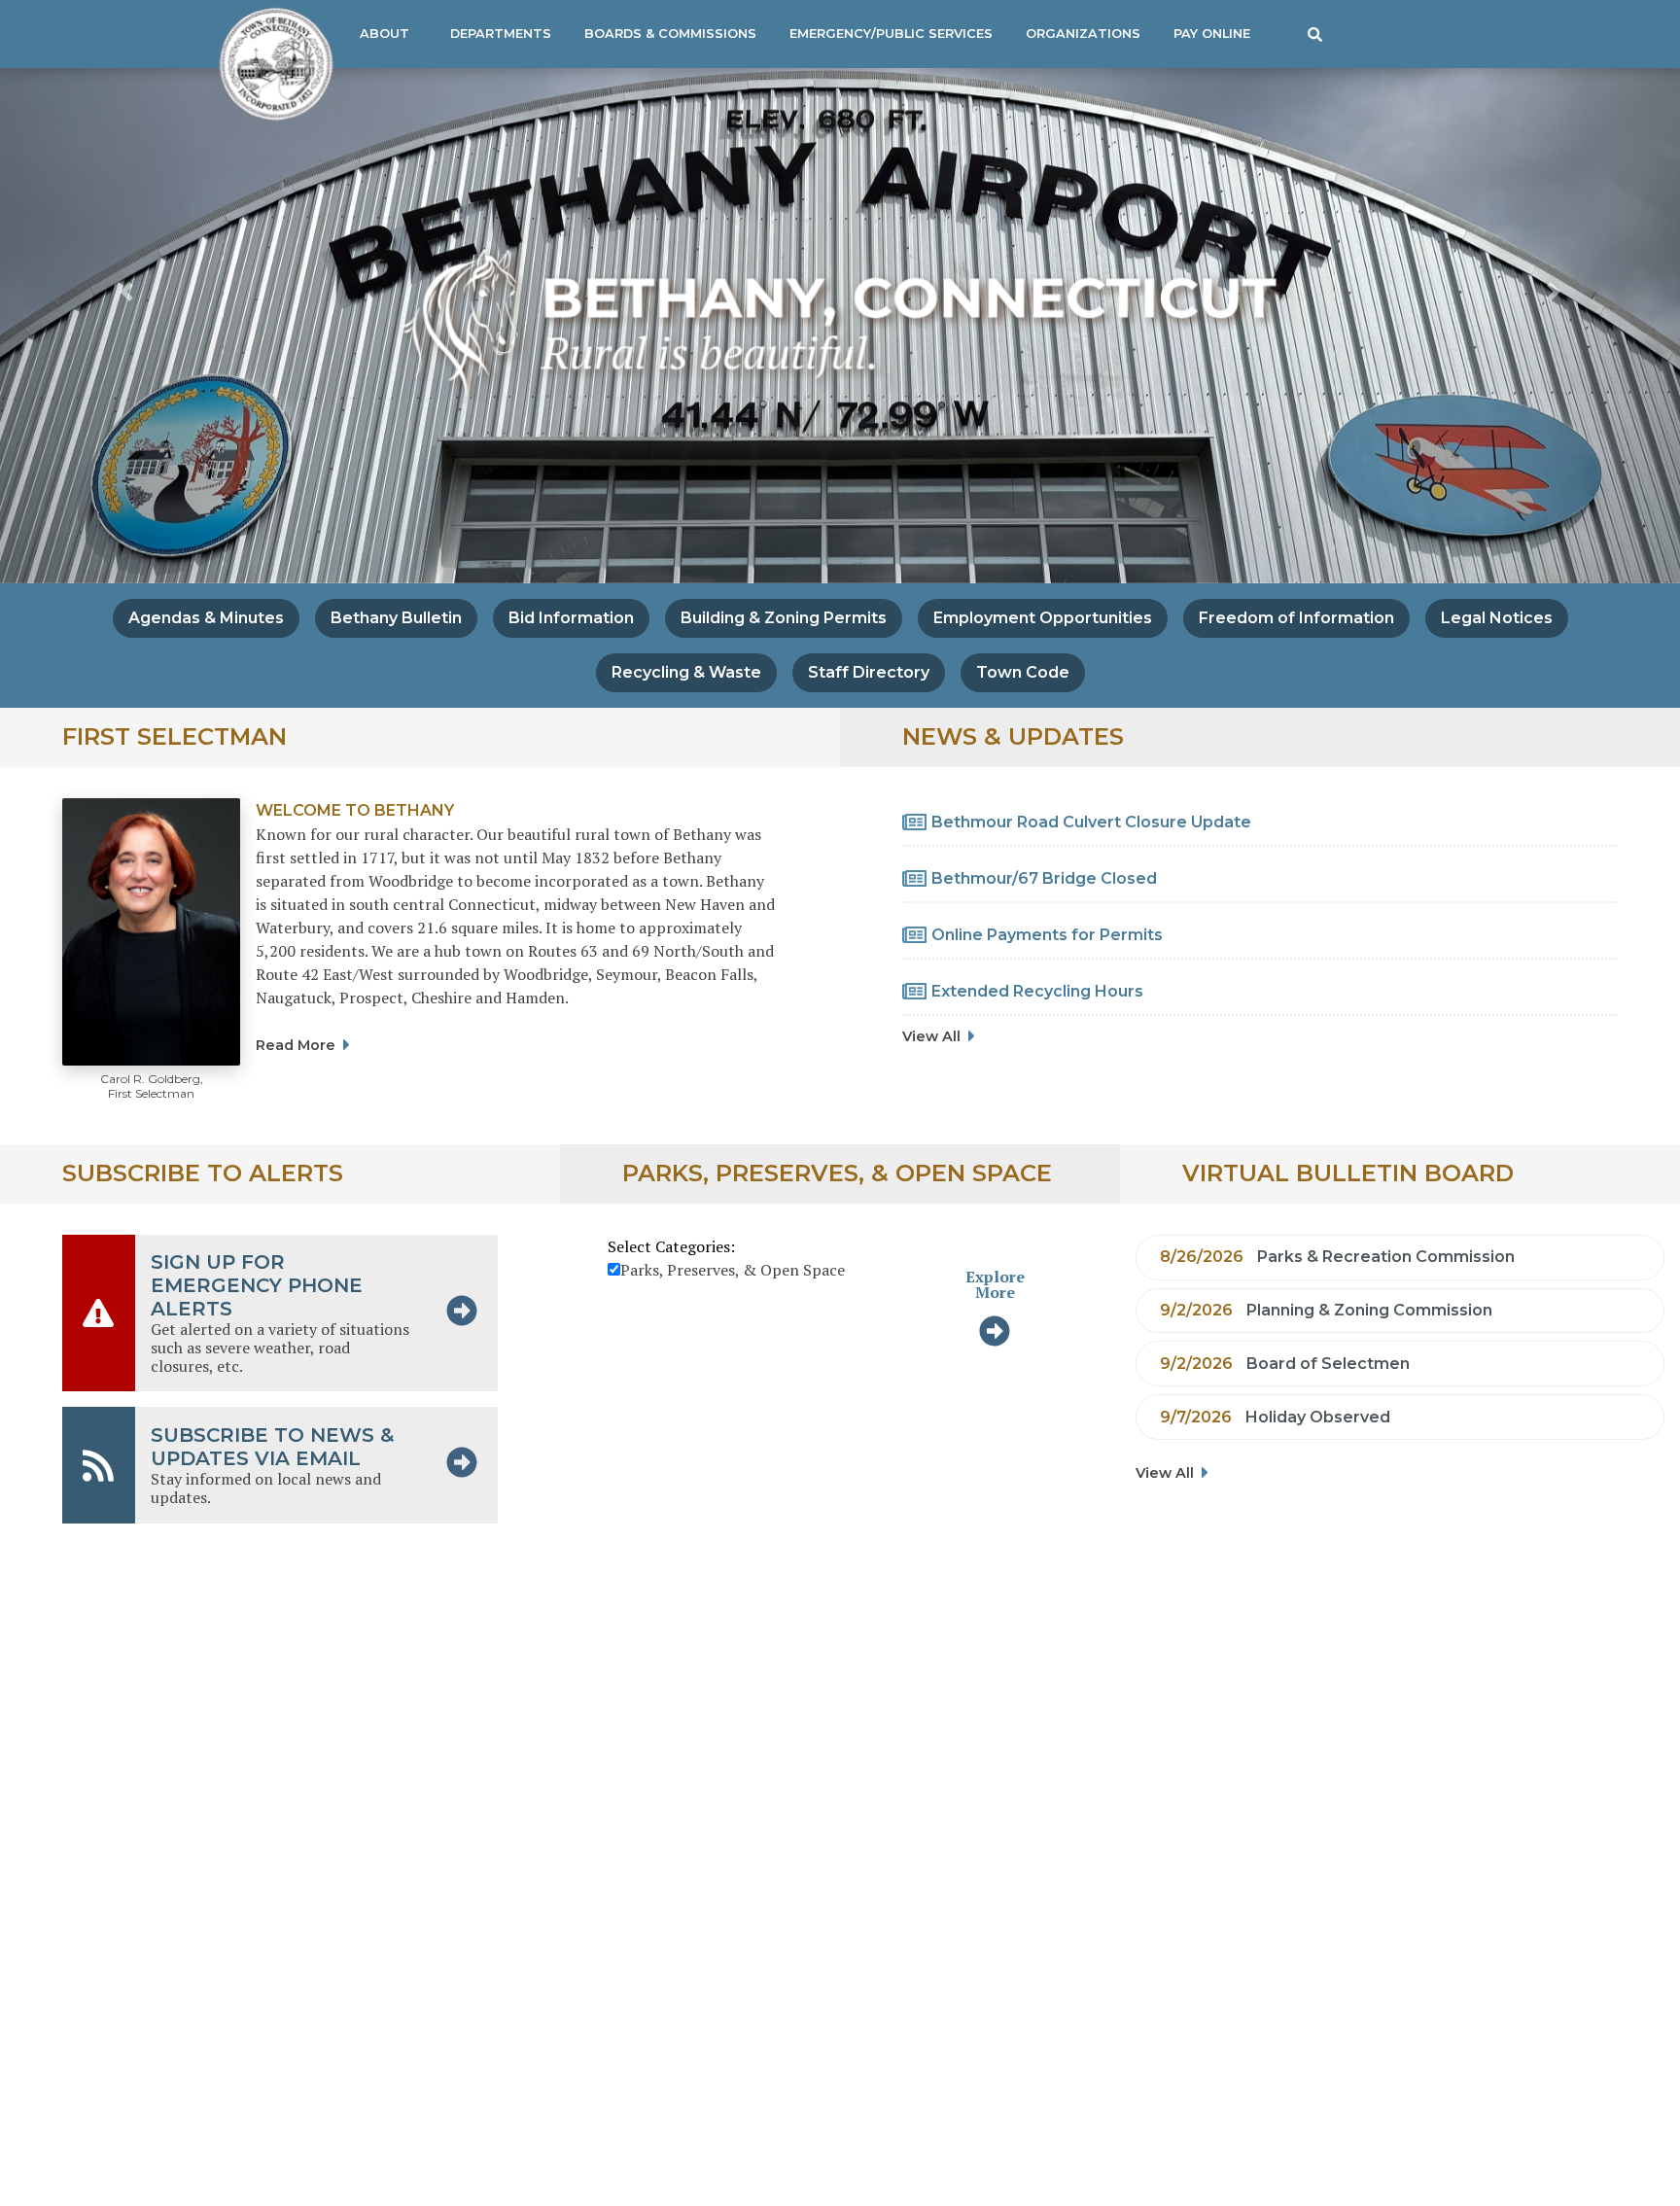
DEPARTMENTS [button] (501, 34)
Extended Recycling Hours (1037, 991)
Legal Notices (1497, 618)
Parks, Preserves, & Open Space (733, 1270)
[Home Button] (268, 64)
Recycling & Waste (686, 672)
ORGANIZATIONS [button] (1083, 34)
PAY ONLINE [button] (1212, 34)
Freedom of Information (1296, 618)
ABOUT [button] (385, 34)
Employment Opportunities (1043, 618)
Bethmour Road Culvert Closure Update (1091, 822)
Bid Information (571, 618)
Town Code (1023, 672)
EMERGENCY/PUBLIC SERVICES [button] (891, 34)
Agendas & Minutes (206, 618)
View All (931, 1036)
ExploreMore (995, 1284)
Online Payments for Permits (1047, 935)
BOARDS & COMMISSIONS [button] (670, 34)
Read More (296, 1045)
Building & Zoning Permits (784, 618)
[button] (1315, 34)
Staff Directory (869, 672)
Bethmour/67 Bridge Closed (1044, 878)
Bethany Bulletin (396, 618)
